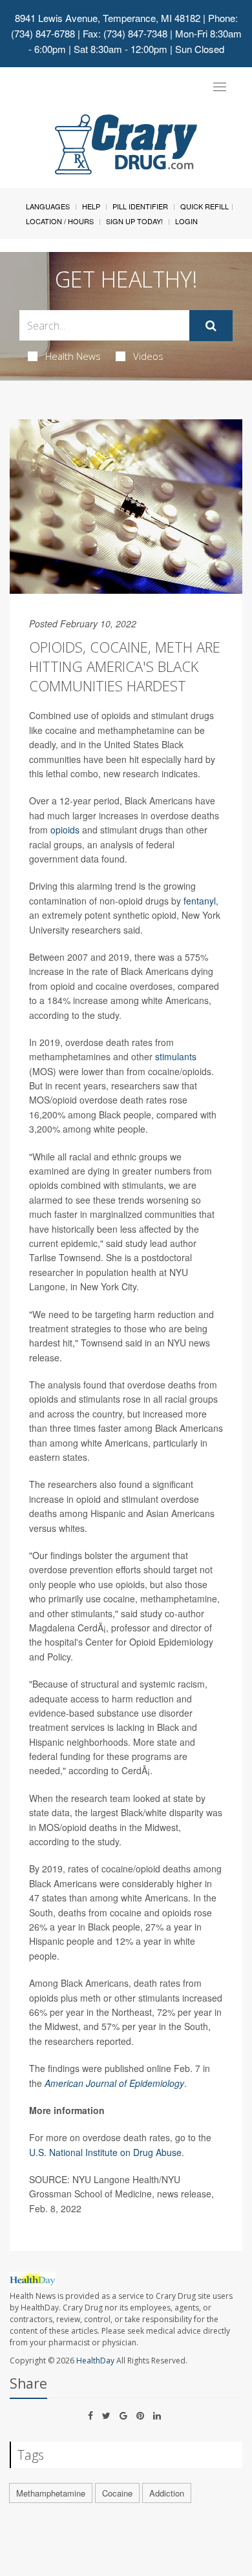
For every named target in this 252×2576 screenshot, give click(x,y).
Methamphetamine (51, 2493)
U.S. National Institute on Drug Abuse (105, 2152)
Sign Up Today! (134, 221)
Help (91, 206)
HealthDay (95, 2361)
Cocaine (117, 2493)
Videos (148, 356)
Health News (73, 356)
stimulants (176, 1056)
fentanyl (200, 901)
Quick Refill (205, 206)
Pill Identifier (140, 206)
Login (186, 221)
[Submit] (211, 326)
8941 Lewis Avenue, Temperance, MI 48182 (108, 18)
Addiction (167, 2493)
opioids (65, 830)
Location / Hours (60, 221)
